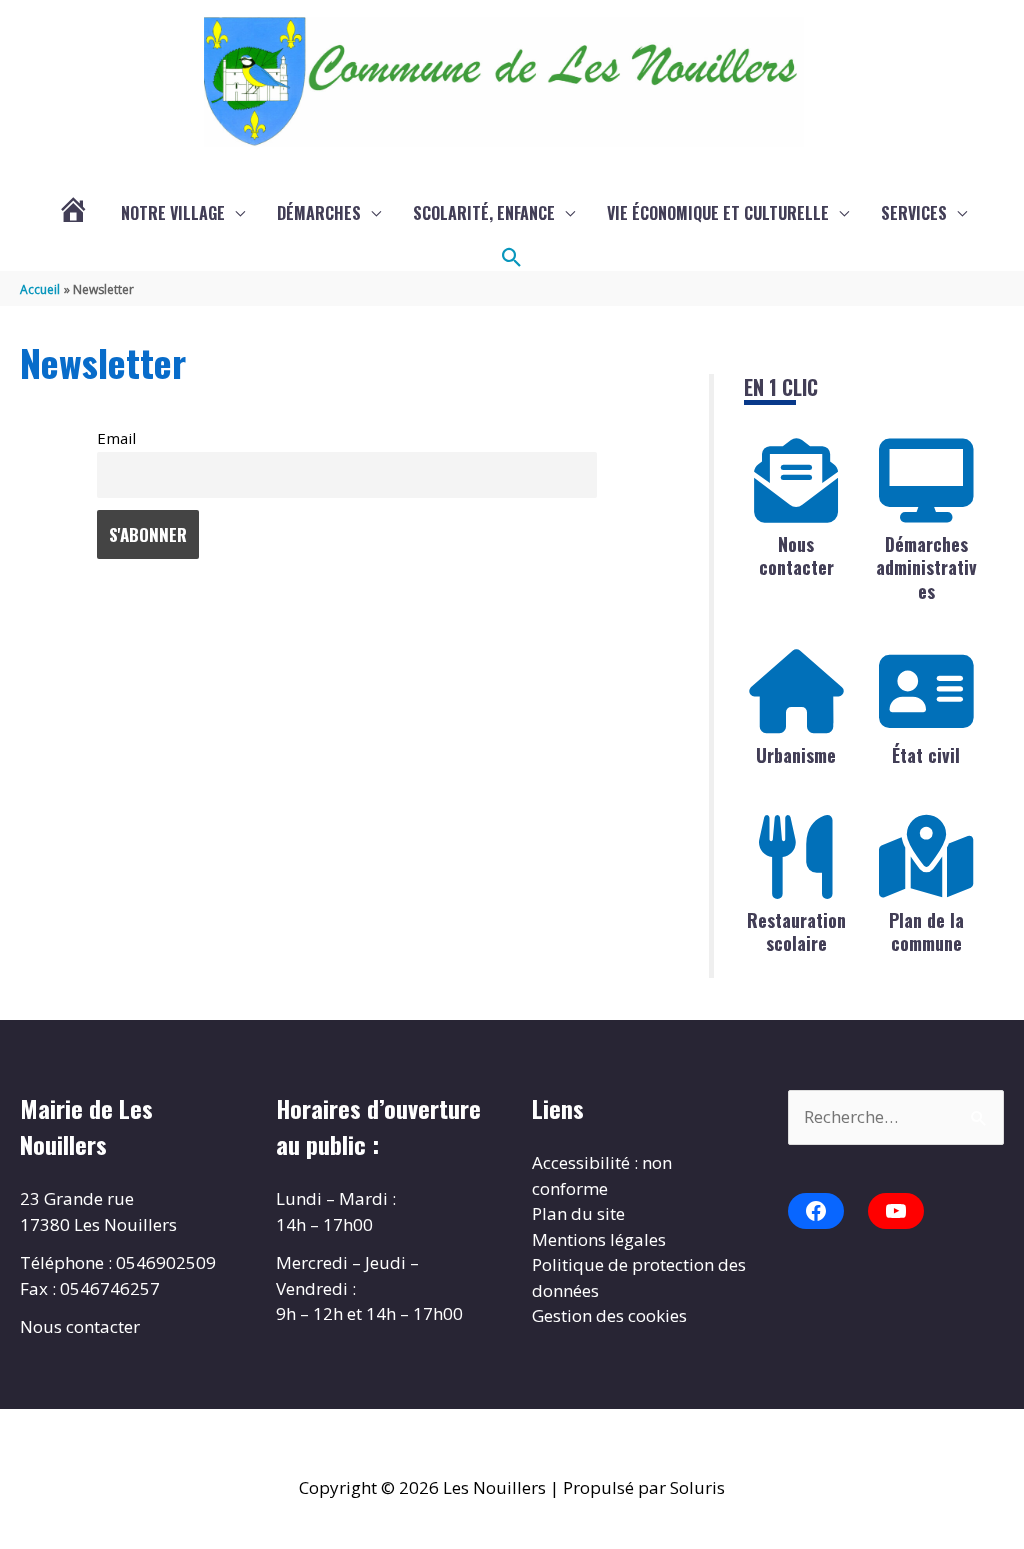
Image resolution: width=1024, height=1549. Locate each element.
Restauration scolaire (796, 931)
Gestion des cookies (609, 1315)
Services (914, 213)
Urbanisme (796, 755)
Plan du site (578, 1213)
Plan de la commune (926, 931)
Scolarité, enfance (484, 213)
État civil (926, 755)
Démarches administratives (926, 567)
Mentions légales (599, 1239)
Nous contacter (796, 555)
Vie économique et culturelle (718, 213)
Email (116, 438)
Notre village (173, 213)
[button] (512, 258)
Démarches (319, 213)
